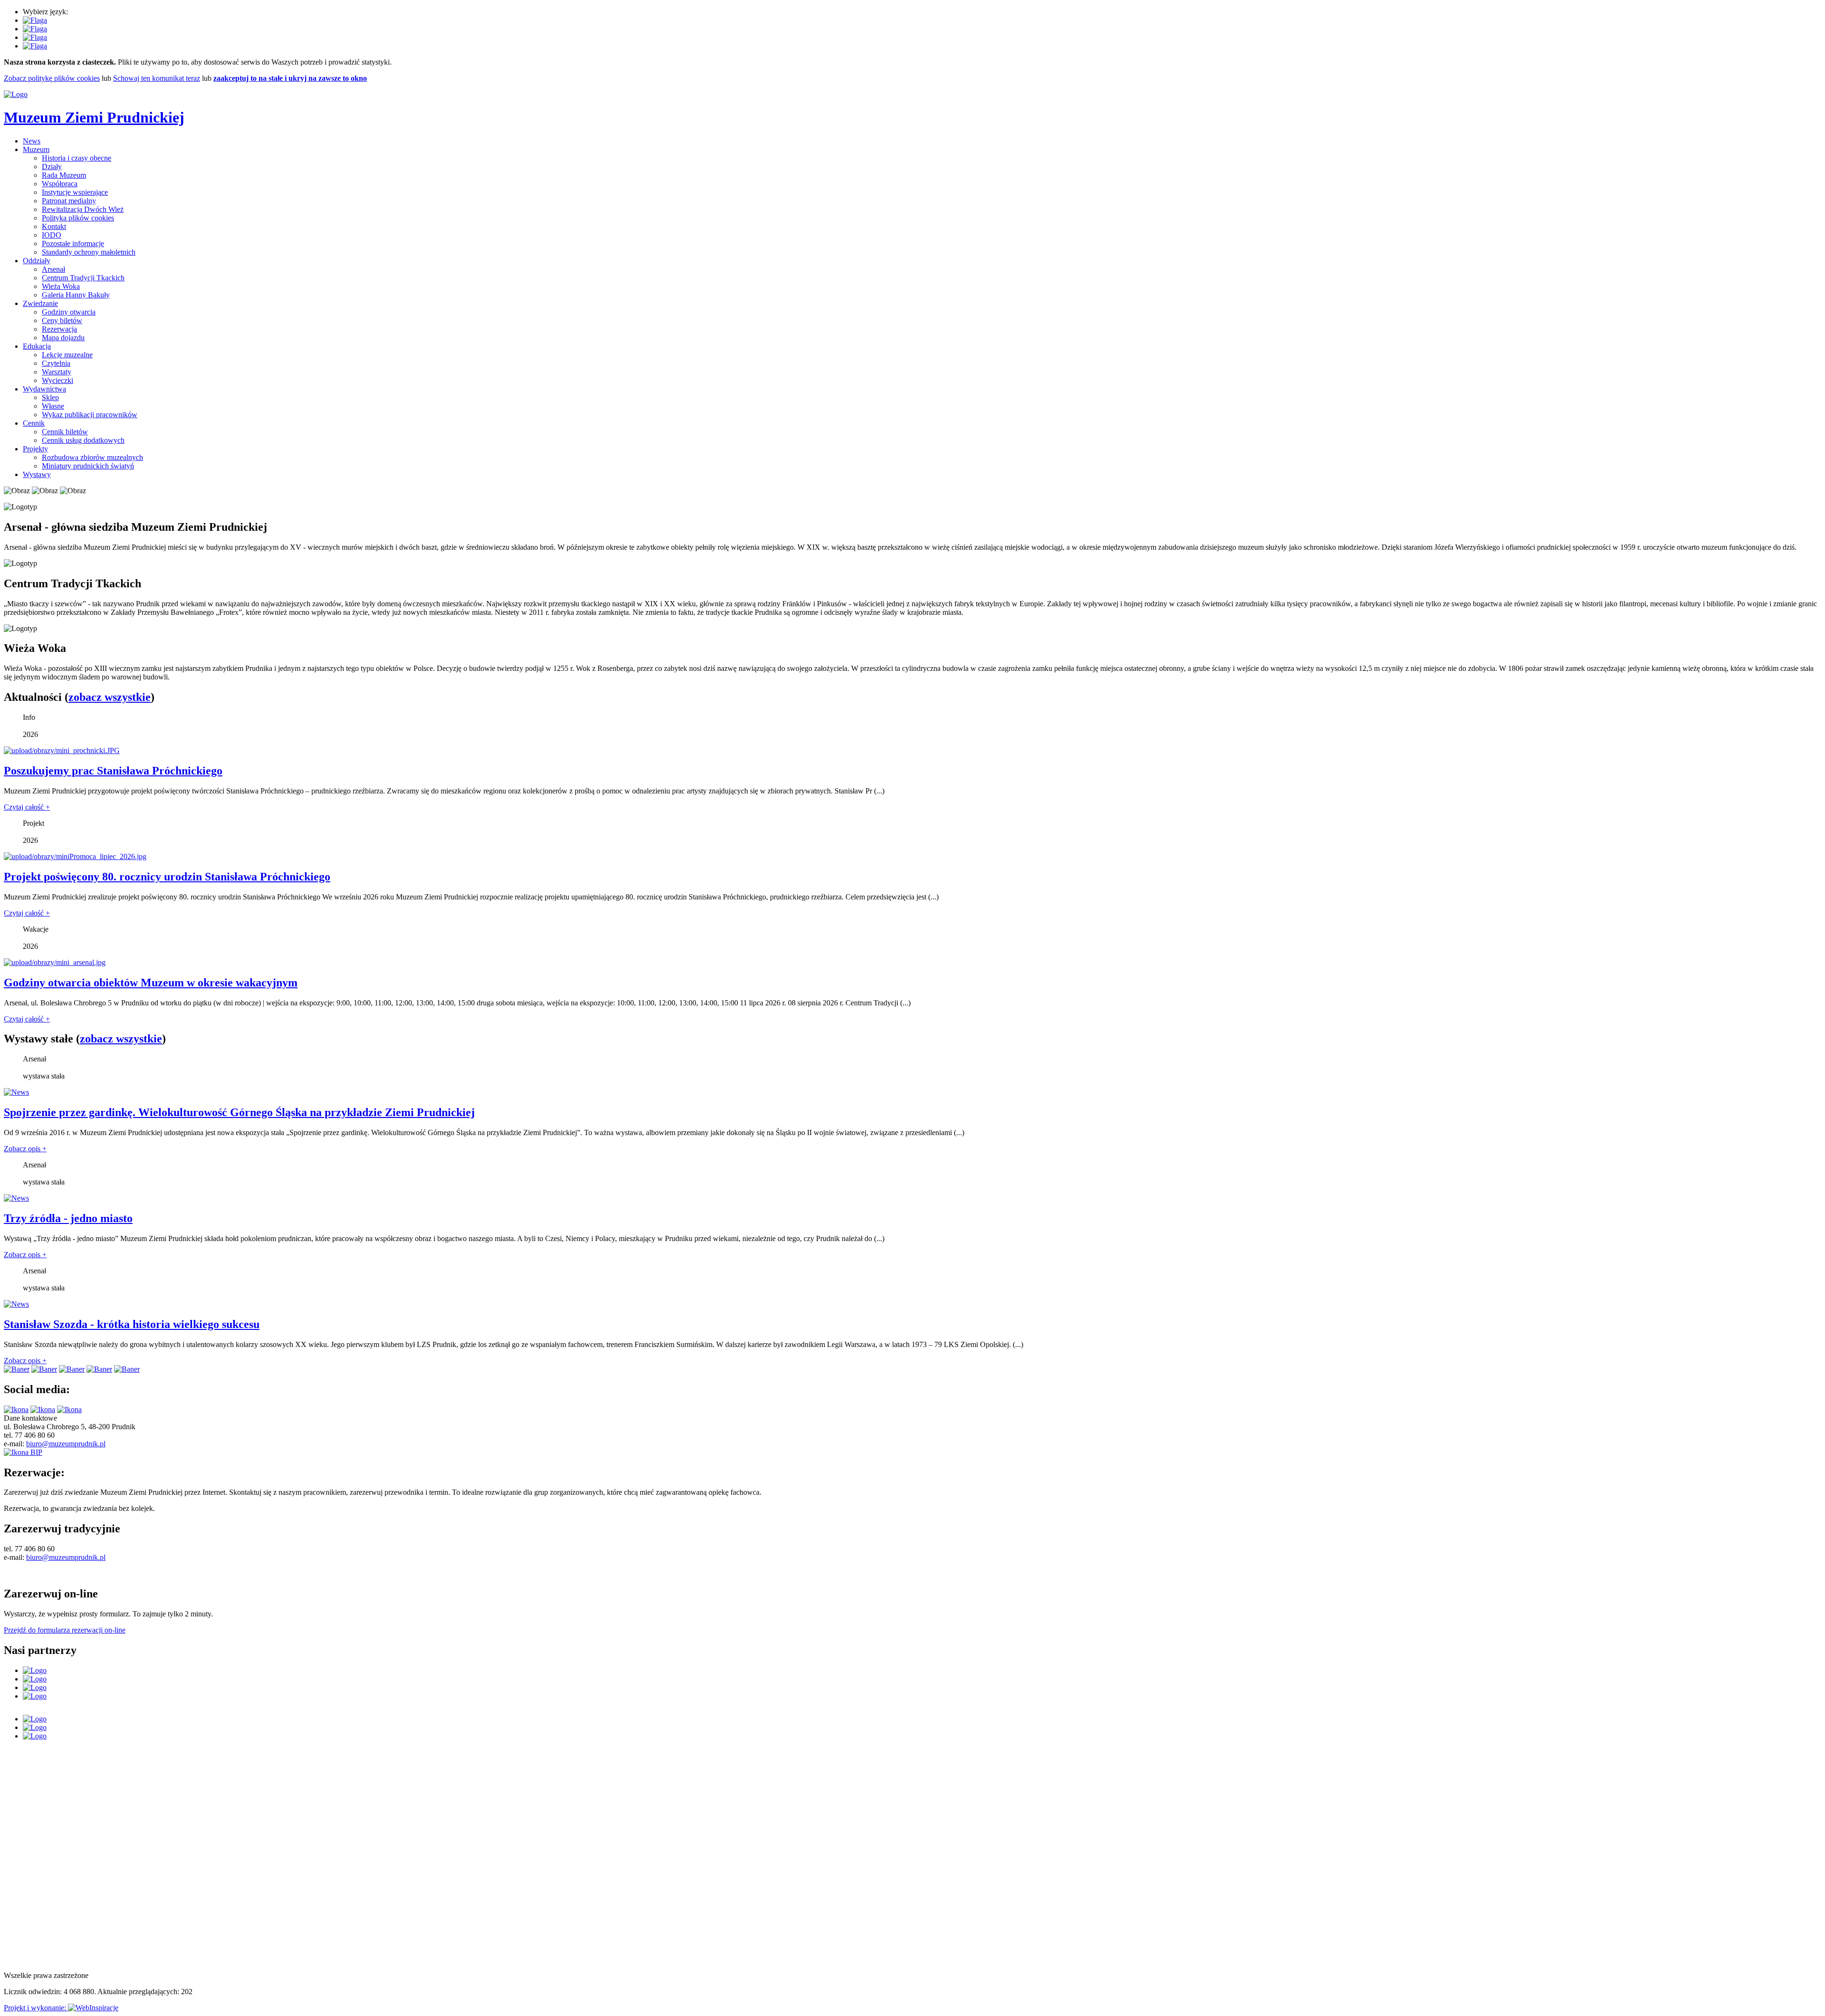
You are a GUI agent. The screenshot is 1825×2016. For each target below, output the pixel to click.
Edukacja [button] (37, 346)
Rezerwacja (59, 329)
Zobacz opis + (25, 1149)
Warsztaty (57, 372)
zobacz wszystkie (110, 697)
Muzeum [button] (36, 149)
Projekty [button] (35, 449)
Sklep (50, 397)
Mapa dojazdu (63, 338)
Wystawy (37, 474)
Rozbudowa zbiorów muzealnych (92, 457)
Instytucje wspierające (75, 192)
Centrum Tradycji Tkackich (83, 278)
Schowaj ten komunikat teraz (157, 78)
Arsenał (53, 269)
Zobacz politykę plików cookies (52, 78)
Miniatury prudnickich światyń (88, 466)
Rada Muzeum (64, 175)
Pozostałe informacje (73, 244)
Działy (52, 167)
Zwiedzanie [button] (40, 303)
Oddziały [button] (37, 261)
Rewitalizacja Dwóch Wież (83, 209)
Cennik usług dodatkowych (83, 440)
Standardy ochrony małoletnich (89, 252)
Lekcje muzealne (67, 355)
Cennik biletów (65, 432)
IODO (52, 235)
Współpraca (60, 184)
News (32, 141)
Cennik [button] (34, 423)
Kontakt (54, 226)
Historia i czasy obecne (77, 158)
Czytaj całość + (27, 807)
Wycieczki (58, 380)
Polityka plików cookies (78, 218)
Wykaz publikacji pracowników (90, 415)
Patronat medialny (69, 201)
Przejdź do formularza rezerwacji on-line (65, 1630)
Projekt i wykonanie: (36, 2008)
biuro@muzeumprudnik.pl (66, 1444)
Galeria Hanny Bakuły (76, 295)
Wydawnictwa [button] (44, 389)
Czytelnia (56, 363)
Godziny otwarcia (69, 312)
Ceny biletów (62, 320)
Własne (53, 406)
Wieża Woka (61, 286)
